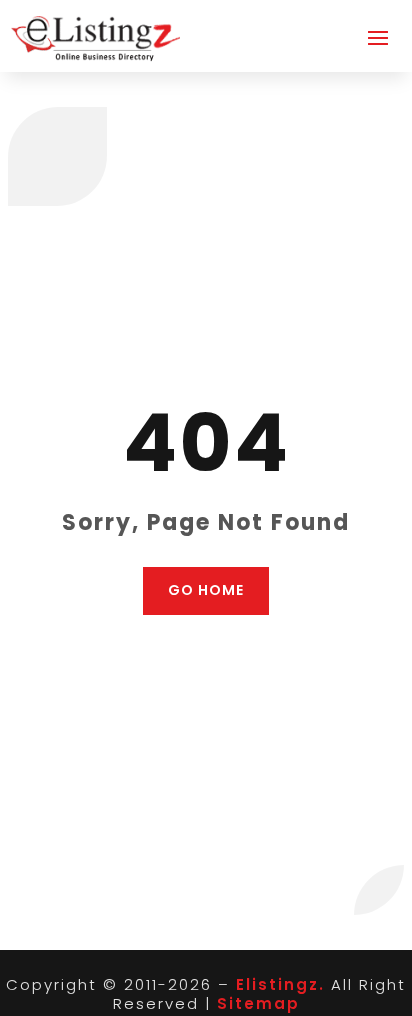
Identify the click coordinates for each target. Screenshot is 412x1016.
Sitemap (258, 1003)
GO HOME (206, 590)
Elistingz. (280, 984)
